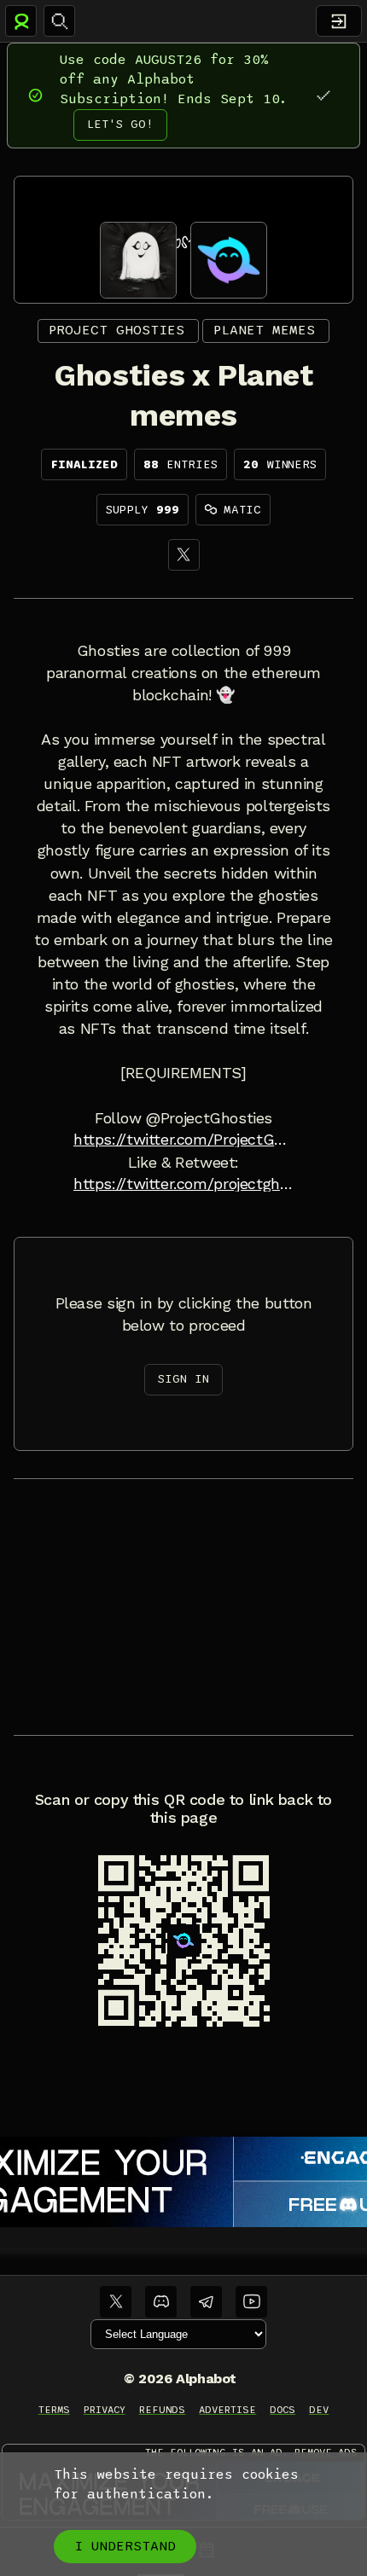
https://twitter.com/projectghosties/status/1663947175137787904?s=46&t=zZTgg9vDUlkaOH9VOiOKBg (183, 1184)
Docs (283, 2410)
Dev (319, 2410)
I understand (125, 2546)
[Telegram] (206, 2302)
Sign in (183, 1379)
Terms (54, 2410)
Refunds (163, 2410)
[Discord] (161, 2302)
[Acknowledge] (323, 95)
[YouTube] (251, 2302)
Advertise (227, 2410)
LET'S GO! (120, 124)
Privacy (105, 2410)
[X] (184, 555)
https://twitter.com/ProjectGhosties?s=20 (183, 1140)
